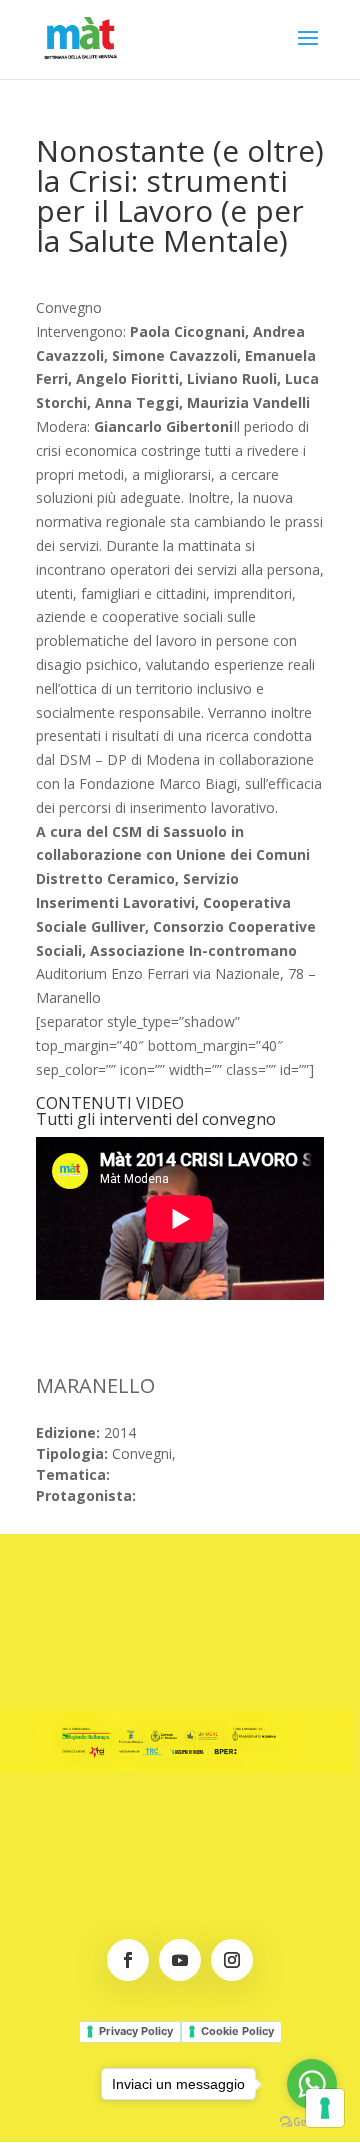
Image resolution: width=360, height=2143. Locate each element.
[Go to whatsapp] (312, 2084)
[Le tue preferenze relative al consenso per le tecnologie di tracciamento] (325, 2108)
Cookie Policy (237, 2031)
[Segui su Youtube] (180, 1960)
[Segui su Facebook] (128, 1960)
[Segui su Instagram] (232, 1960)
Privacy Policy (136, 2031)
